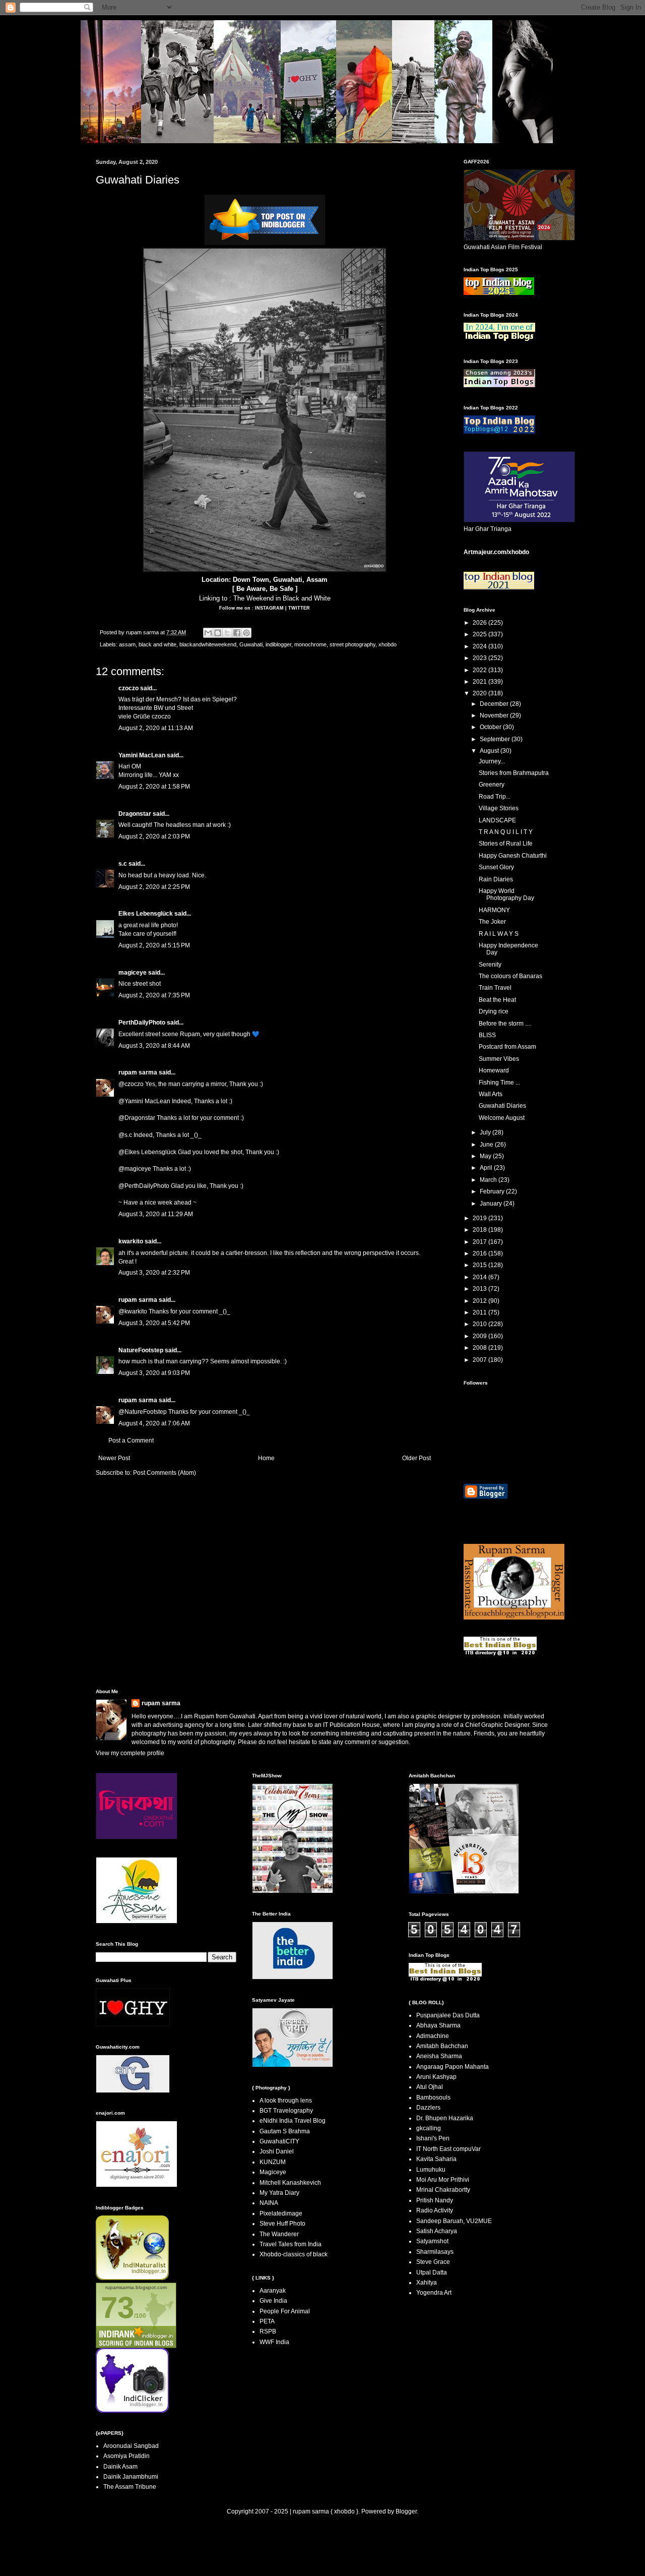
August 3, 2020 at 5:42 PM (154, 1323)
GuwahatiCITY (279, 2141)
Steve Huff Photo (282, 2224)
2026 (480, 623)
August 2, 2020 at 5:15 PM (154, 945)
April (487, 1168)
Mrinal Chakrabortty (443, 2190)
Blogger (406, 2511)
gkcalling (429, 2128)
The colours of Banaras (510, 976)
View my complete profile (130, 1753)
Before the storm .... (505, 1024)
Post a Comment (131, 1441)
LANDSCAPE (497, 820)
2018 (480, 1230)
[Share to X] (227, 633)
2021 (480, 682)
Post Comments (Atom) (165, 1473)
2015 (480, 1265)
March (489, 1180)
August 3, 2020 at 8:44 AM (154, 1046)
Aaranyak (273, 2291)
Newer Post (114, 1458)
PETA (267, 2321)
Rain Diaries (496, 879)
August (490, 751)
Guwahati (251, 644)
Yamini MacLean (142, 755)
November (495, 715)
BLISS (487, 1035)
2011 (480, 1312)
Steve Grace (433, 2262)
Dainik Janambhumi (131, 2477)
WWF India (274, 2342)
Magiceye (273, 2172)
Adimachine (433, 2036)
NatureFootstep (141, 1350)
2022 (480, 670)
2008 (480, 1348)
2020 (480, 693)
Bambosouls (433, 2098)
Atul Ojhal (430, 2087)
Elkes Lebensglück (146, 914)
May (486, 1156)
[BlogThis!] (218, 633)
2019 (480, 1218)
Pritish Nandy (435, 2200)
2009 (480, 1336)
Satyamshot (432, 2241)
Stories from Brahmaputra (514, 773)
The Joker (492, 922)
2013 (480, 1289)
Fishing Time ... (499, 1083)
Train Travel (495, 988)
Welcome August (502, 1118)
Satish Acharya (437, 2231)
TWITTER (299, 608)
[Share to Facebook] (237, 633)
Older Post (416, 1458)
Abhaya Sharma (438, 2025)
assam (127, 644)
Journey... (492, 761)
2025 (480, 634)
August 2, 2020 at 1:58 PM (154, 787)
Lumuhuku (431, 2170)
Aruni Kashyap (436, 2077)
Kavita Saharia (436, 2159)
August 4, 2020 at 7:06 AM (154, 1423)
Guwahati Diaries (502, 1106)
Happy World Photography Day (506, 894)
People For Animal (285, 2311)
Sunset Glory (496, 867)
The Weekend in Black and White (282, 598)
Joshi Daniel (277, 2151)
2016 (480, 1253)
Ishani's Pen (433, 2138)
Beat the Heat (497, 1000)
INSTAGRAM (269, 608)
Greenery (492, 785)
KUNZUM (273, 2162)
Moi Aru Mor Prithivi (443, 2180)
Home (266, 1458)
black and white (157, 644)
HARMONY (494, 910)
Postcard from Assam (507, 1047)
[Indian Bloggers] (265, 243)
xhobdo (388, 644)
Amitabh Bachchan (442, 2046)
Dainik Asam (120, 2467)
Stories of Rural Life (506, 844)
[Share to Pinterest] (246, 633)
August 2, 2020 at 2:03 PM (154, 836)
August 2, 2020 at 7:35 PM (154, 995)
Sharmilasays (435, 2252)
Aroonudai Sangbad (131, 2446)
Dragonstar (135, 814)
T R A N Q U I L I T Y (506, 832)
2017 (480, 1242)
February (493, 1191)
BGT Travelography (286, 2111)
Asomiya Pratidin (126, 2456)
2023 (480, 658)
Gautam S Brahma (285, 2131)
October (491, 727)
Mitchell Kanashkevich (290, 2183)
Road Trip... (495, 797)
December (495, 704)
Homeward (494, 1070)
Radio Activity (435, 2210)
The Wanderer (279, 2234)
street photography (352, 644)
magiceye (133, 973)
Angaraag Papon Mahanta (453, 2067)
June (487, 1145)
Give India (273, 2301)
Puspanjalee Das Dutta (448, 2015)
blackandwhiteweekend (208, 644)
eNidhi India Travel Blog (293, 2121)
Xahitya (427, 2283)
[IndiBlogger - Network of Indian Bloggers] (132, 2278)
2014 (480, 1277)
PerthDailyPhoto (142, 1023)
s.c (123, 864)
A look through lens (286, 2101)
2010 (480, 1324)
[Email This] (208, 633)
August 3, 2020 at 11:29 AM (156, 1214)
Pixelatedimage (281, 2213)
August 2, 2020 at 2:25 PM (154, 887)
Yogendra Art (434, 2293)
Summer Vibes (499, 1059)
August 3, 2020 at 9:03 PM (154, 1373)
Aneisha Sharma (439, 2056)
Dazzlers (428, 2108)
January (492, 1204)
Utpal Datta (432, 2272)
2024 (480, 646)
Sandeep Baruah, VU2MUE (454, 2221)
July (486, 1132)
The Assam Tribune (130, 2487)
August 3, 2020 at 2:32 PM (154, 1273)
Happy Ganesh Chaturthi (513, 856)
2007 (480, 1360)
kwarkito (131, 1241)
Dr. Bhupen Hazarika (445, 2118)
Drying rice (494, 1011)
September (496, 739)
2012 (480, 1301)
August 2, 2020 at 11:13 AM (156, 728)
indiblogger (278, 644)
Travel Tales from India (291, 2244)
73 (117, 2308)
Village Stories (499, 808)
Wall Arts (491, 1094)
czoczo (128, 688)
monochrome (310, 644)
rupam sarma (138, 1072)
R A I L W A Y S (499, 934)
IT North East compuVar (448, 2149)
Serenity (490, 965)
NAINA (269, 2203)
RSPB (268, 2331)
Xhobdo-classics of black (294, 2254)
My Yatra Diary (279, 2193)
